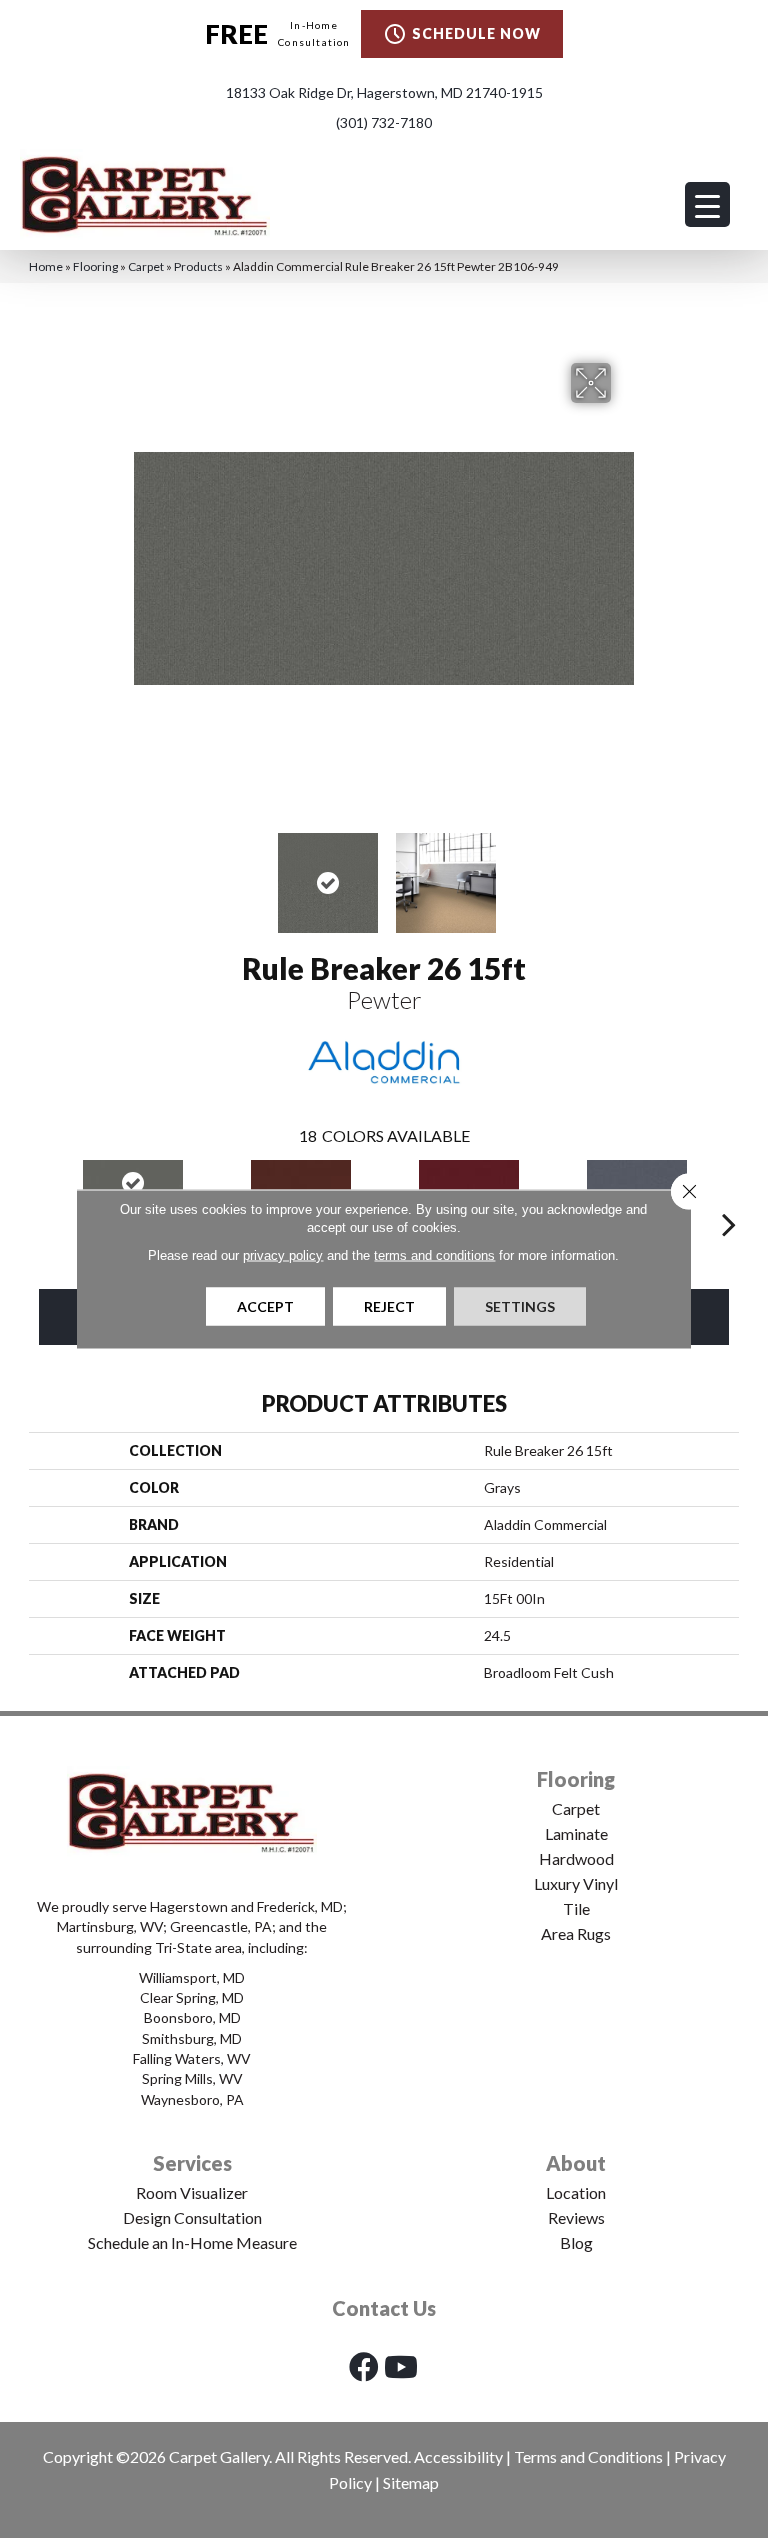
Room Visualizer (192, 2192)
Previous (144, 873)
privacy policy (283, 1255)
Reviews (576, 2217)
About (576, 2163)
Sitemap (411, 2482)
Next (624, 873)
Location (576, 2192)
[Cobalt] (637, 1183)
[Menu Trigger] (707, 204)
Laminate (576, 1833)
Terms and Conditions (588, 2456)
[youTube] (401, 2366)
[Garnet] (469, 1183)
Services (192, 2163)
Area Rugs (576, 1933)
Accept (265, 1306)
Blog (576, 2242)
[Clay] (301, 1183)
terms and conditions (434, 1255)
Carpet (146, 266)
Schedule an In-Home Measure (192, 2242)
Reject (389, 1306)
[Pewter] (133, 1183)
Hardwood (576, 1858)
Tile (576, 1908)
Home (46, 266)
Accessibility (458, 2456)
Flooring (95, 266)
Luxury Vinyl (576, 1883)
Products (198, 266)
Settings (520, 1306)
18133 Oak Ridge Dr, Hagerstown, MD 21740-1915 (384, 92)
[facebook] (364, 2366)
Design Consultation (192, 2217)
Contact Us (384, 2308)
